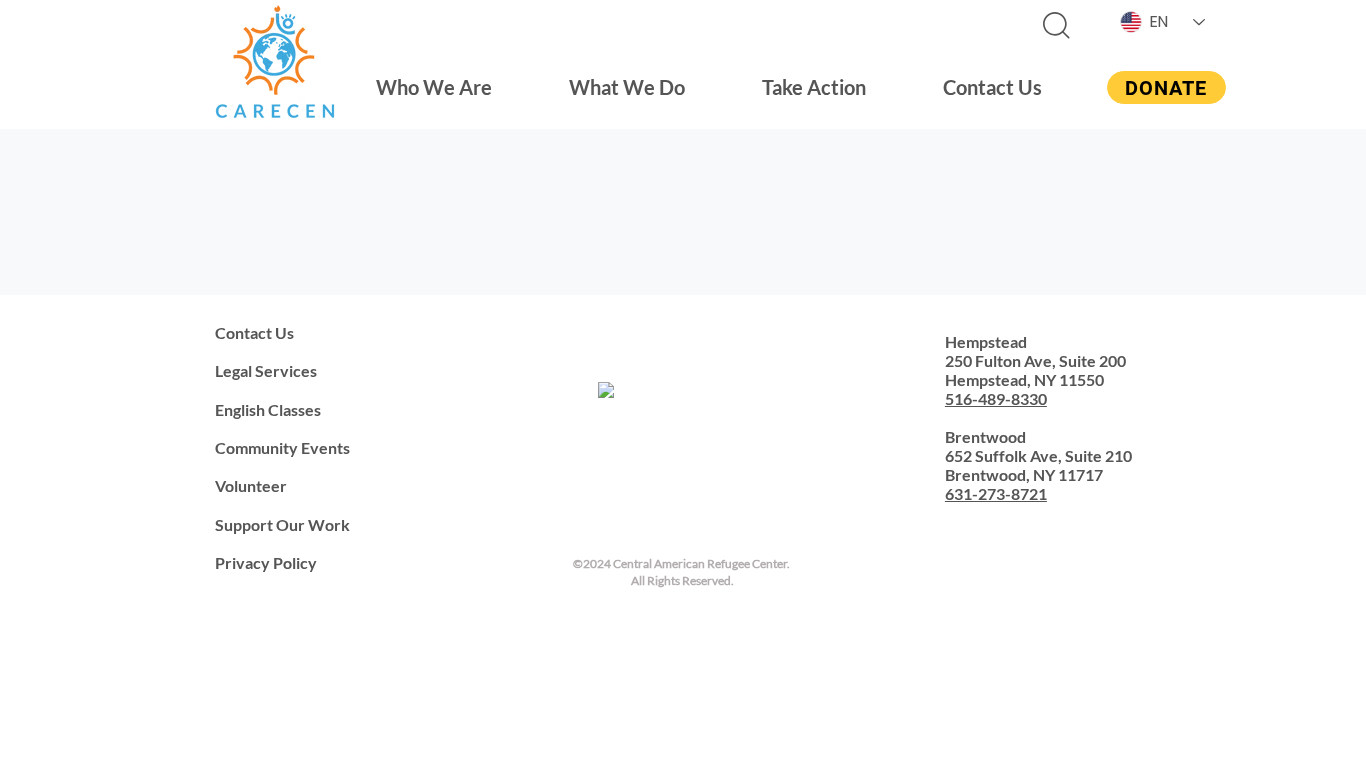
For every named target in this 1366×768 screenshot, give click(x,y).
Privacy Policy (266, 562)
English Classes (268, 409)
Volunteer (251, 485)
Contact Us (254, 332)
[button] (434, 87)
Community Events (282, 447)
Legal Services (266, 370)
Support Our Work (282, 524)
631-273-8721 (996, 493)
